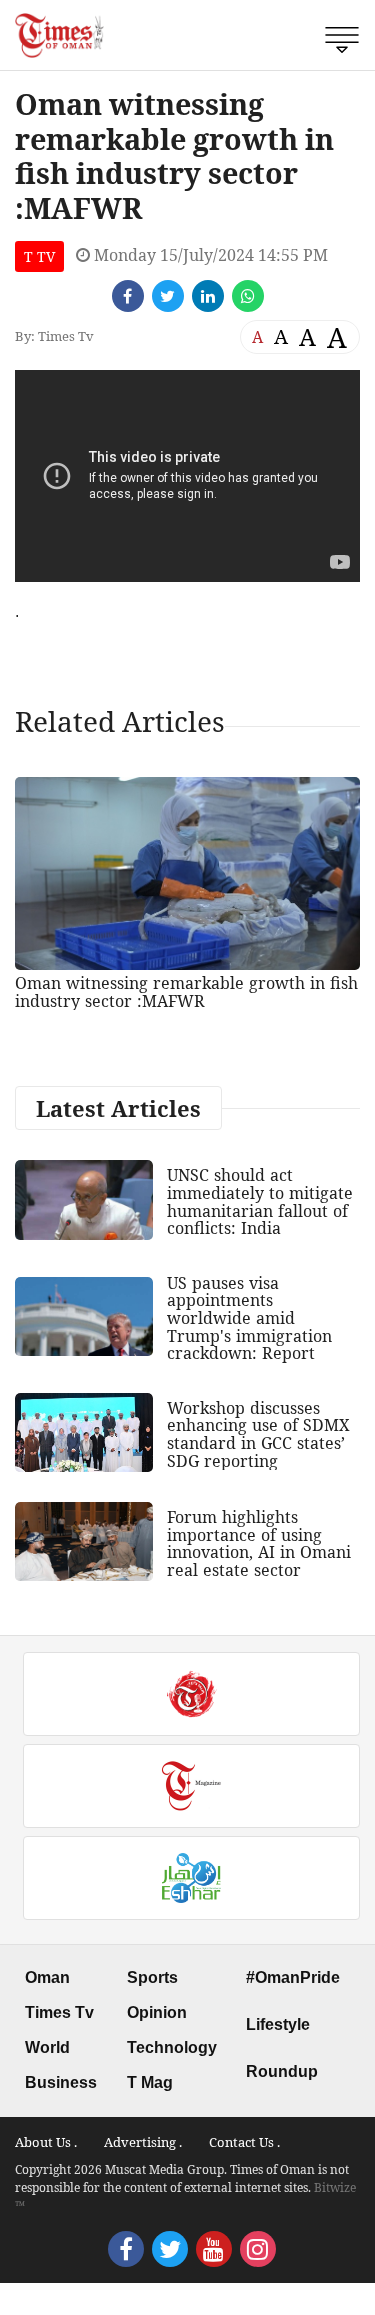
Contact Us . (244, 2142)
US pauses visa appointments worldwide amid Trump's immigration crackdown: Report (249, 1318)
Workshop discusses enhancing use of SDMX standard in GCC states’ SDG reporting (258, 1434)
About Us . (46, 2142)
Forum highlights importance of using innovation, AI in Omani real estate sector (259, 1543)
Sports (152, 1977)
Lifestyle (278, 2024)
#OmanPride (293, 1977)
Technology (172, 2047)
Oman (47, 1977)
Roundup (282, 2071)
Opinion (157, 2012)
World (47, 2047)
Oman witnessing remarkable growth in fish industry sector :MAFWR (186, 992)
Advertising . (143, 2142)
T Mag (150, 2082)
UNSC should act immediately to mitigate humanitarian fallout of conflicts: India (260, 1201)
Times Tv (59, 2012)
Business (61, 2082)
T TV (39, 256)
